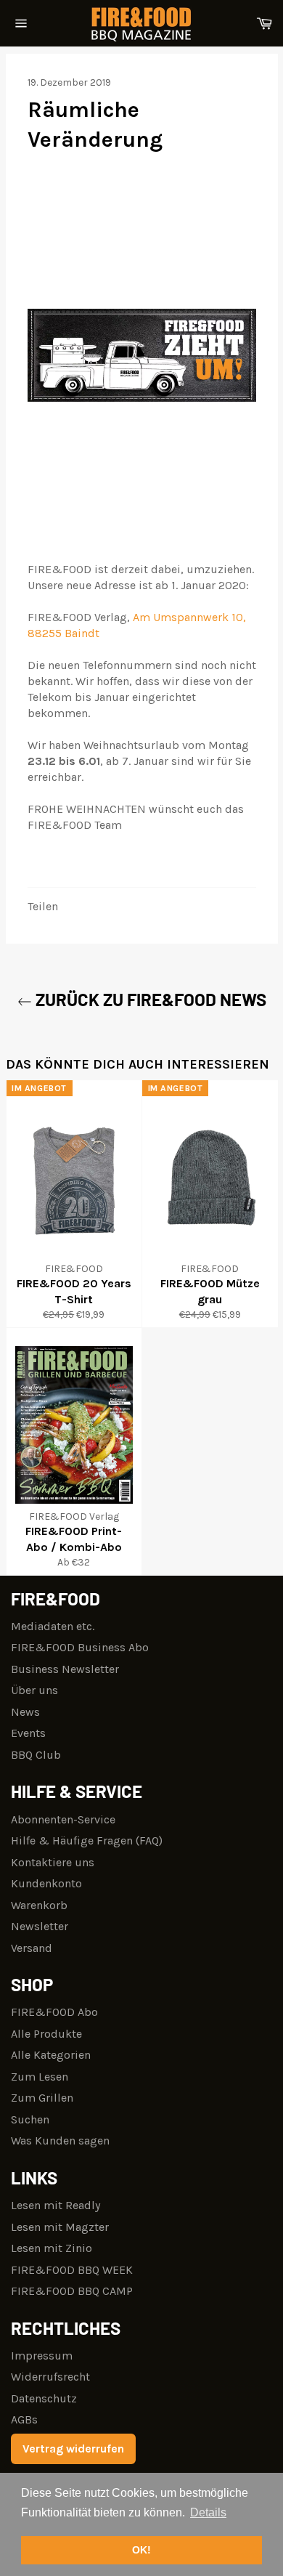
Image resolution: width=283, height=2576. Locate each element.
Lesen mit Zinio (52, 2248)
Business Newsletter (65, 1669)
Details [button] (208, 2512)
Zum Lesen (40, 2077)
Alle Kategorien (51, 2055)
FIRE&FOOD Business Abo (80, 1647)
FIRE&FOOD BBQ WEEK (72, 2270)
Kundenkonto (46, 1883)
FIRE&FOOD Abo (54, 2012)
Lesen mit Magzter (60, 2227)
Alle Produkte (46, 2034)
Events (28, 1733)
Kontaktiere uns (53, 1862)
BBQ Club (36, 1755)
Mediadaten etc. (53, 1626)
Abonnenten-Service (63, 1819)
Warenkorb (39, 1905)
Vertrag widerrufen (73, 2449)
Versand (32, 1948)
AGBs (24, 2419)
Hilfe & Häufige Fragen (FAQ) (87, 1840)
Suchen (30, 2119)
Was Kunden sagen (60, 2140)
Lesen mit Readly (56, 2205)
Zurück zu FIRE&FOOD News (149, 999)
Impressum (42, 2356)
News (25, 1712)
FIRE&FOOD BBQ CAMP (72, 2291)
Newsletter (40, 1926)
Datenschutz (44, 2398)
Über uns (34, 1690)
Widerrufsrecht (50, 2377)
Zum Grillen (42, 2098)
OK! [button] (141, 2550)
